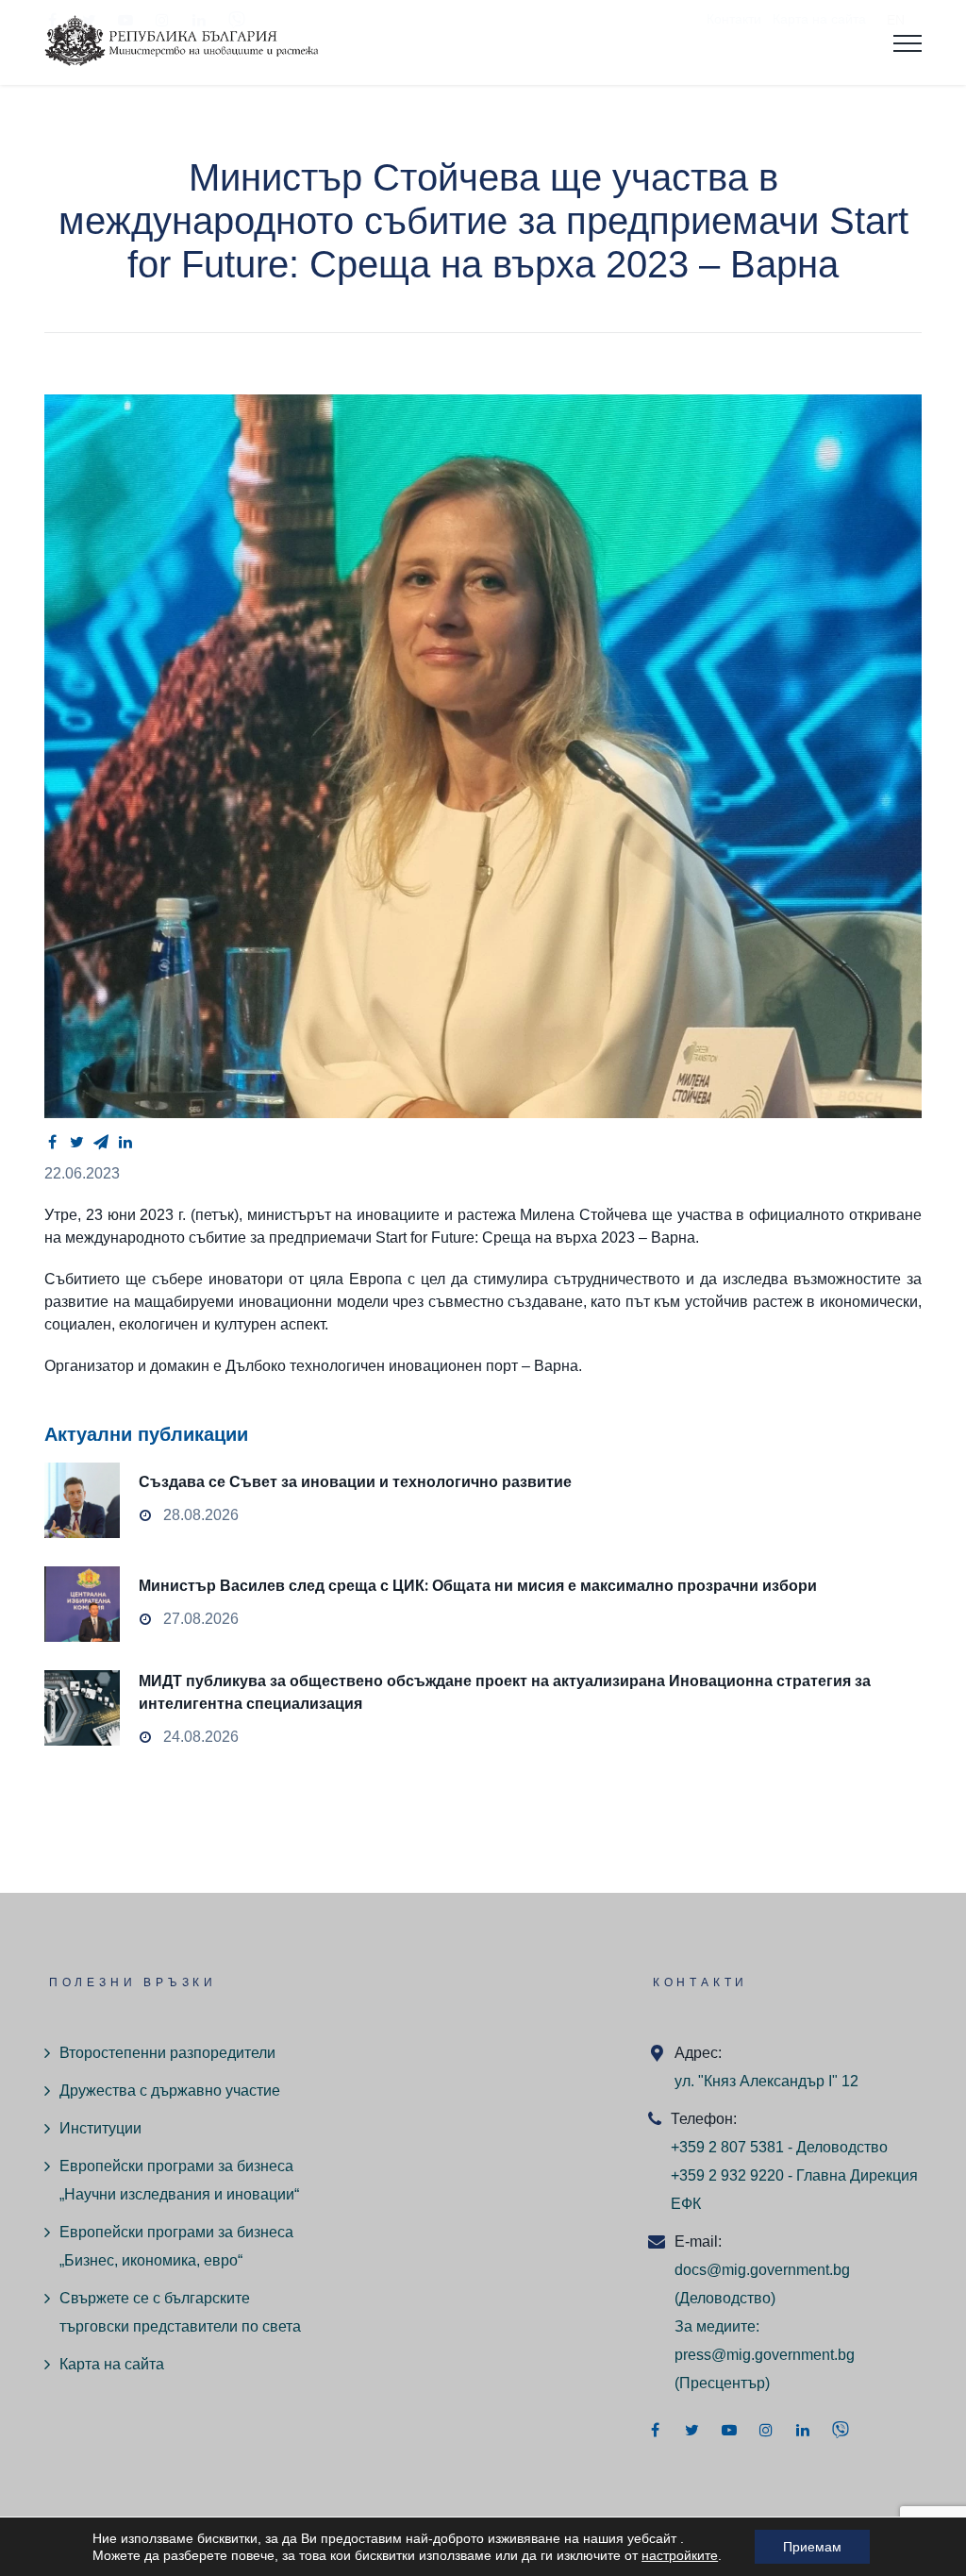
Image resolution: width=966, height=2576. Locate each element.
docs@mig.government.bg (762, 2270)
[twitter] (76, 1142)
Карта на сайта (112, 2364)
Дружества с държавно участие (170, 2091)
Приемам (812, 2547)
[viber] (841, 2430)
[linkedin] (125, 1142)
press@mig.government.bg (765, 2355)
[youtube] (729, 2430)
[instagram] (766, 2430)
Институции (100, 2128)
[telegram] (101, 1142)
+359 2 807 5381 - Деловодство (779, 2147)
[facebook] (52, 1142)
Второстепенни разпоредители (167, 2053)
